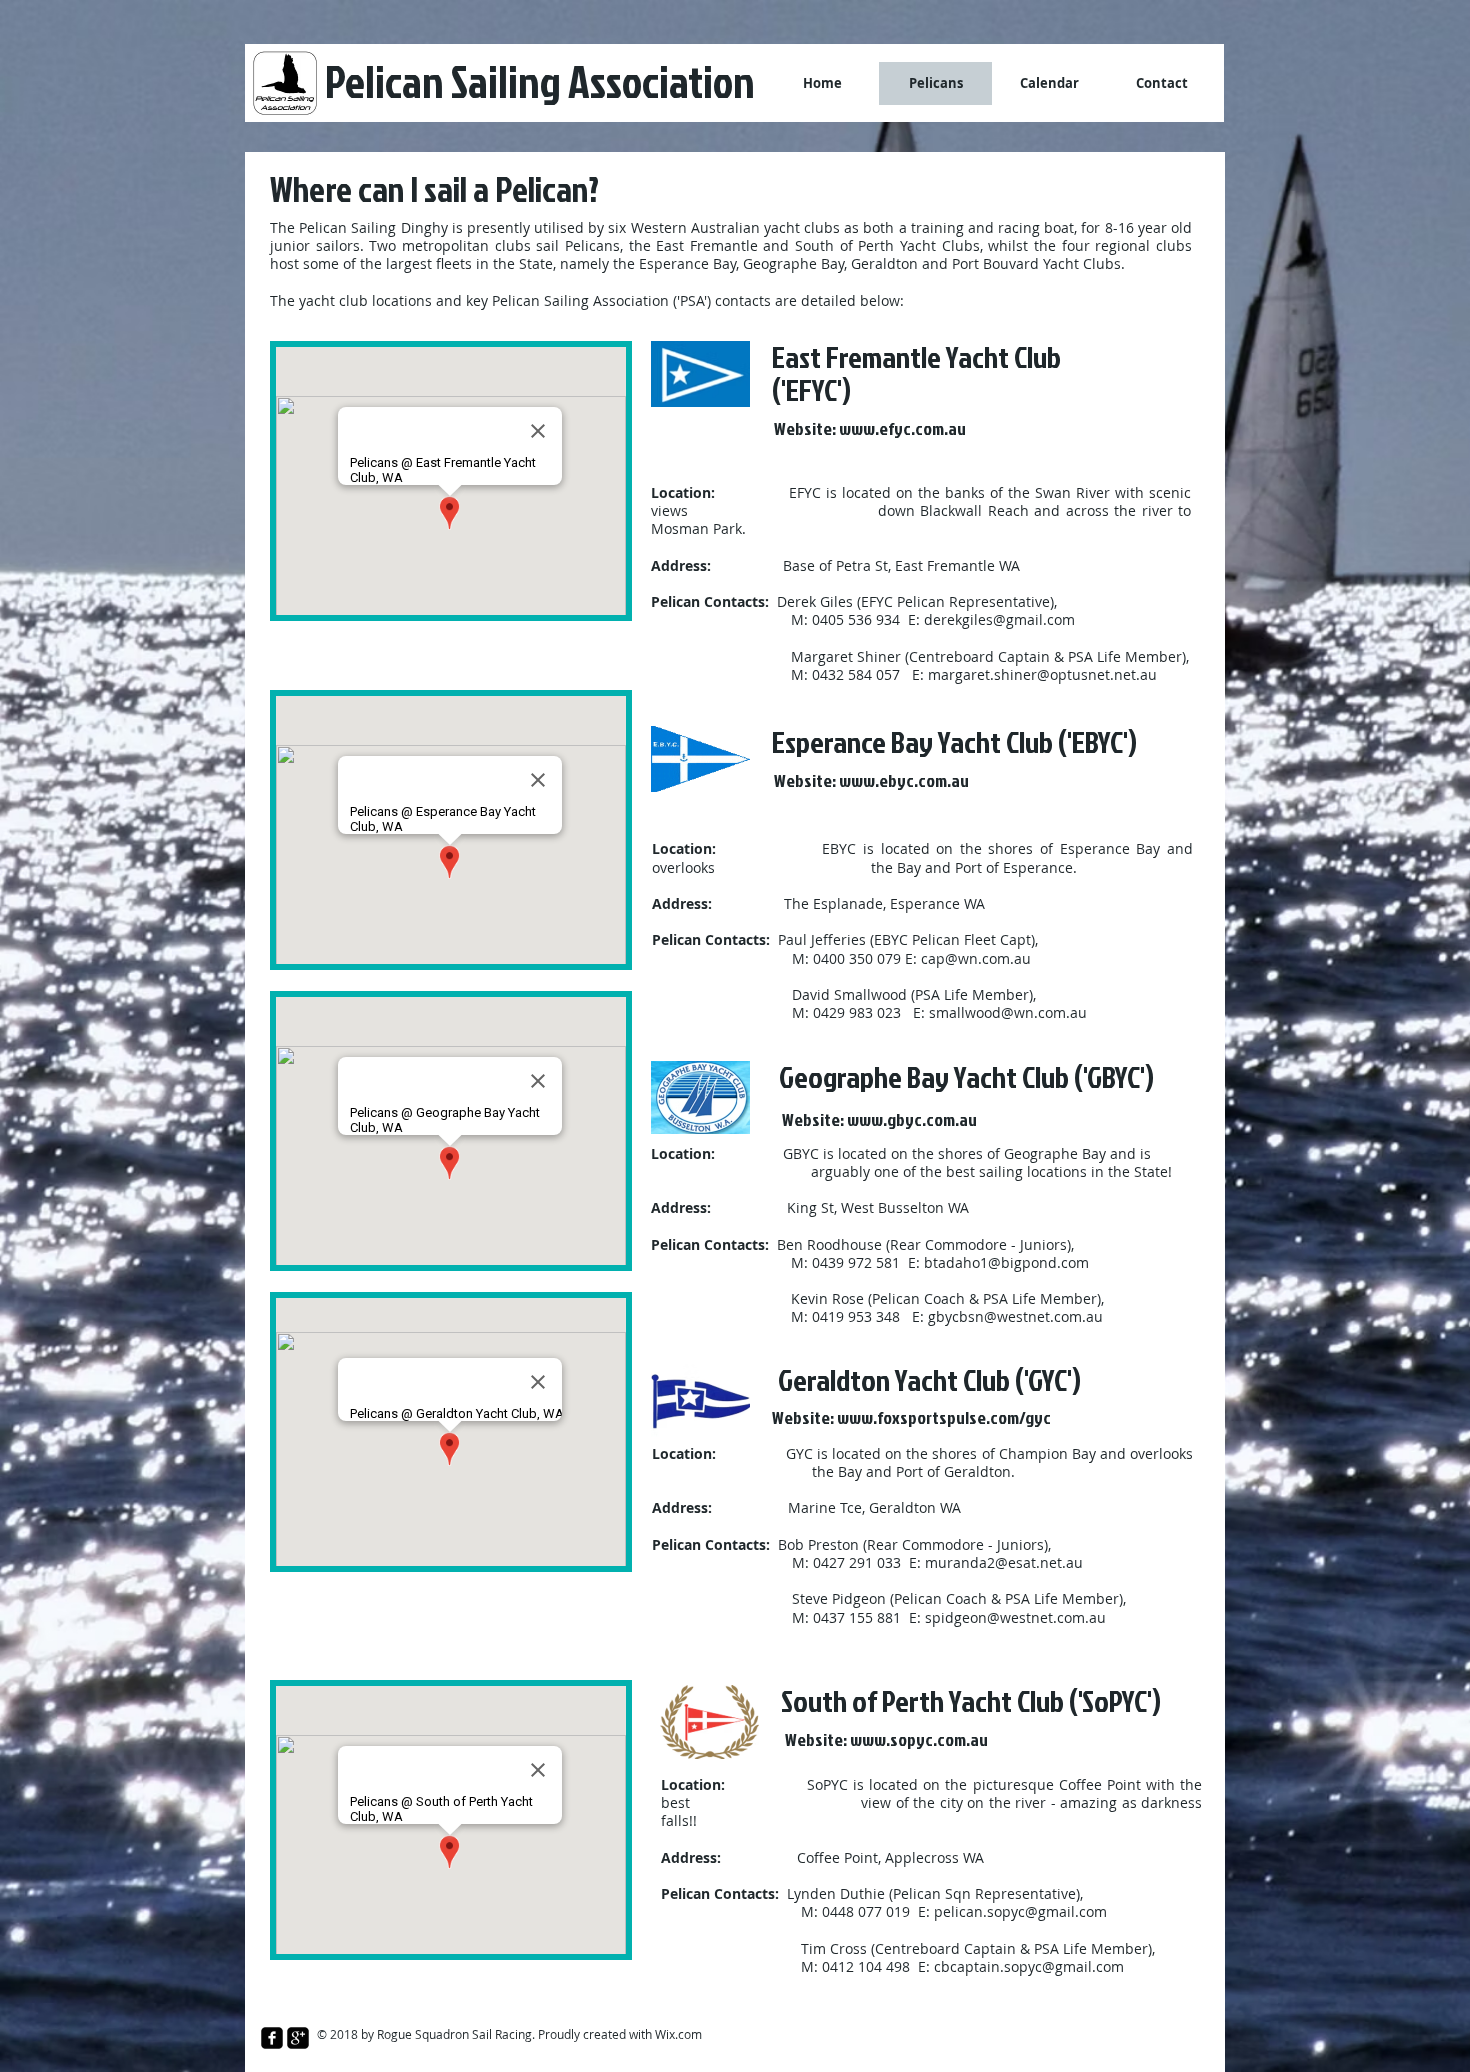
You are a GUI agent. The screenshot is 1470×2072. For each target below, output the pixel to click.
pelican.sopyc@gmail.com (1020, 1911)
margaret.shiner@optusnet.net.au (1042, 674)
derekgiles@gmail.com (999, 619)
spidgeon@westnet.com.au (1015, 1617)
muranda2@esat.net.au (1004, 1562)
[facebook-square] (272, 2038)
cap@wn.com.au (976, 958)
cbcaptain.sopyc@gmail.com (1029, 1966)
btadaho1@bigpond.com (1006, 1262)
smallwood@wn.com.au (1008, 1012)
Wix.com (678, 2034)
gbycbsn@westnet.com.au (1015, 1316)
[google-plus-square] (298, 2038)
